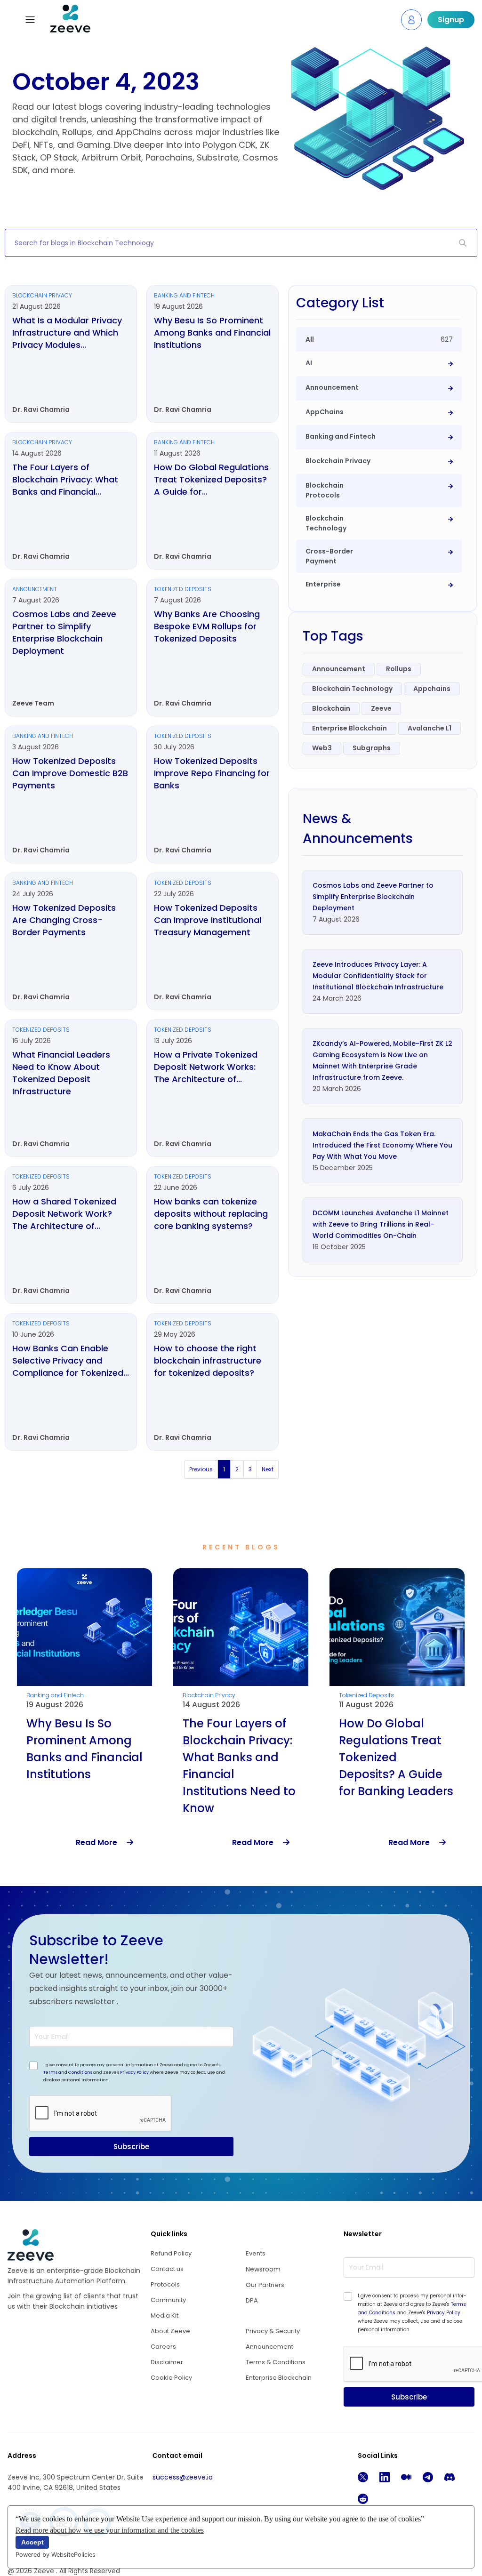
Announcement (361, 1695)
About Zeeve (170, 2331)
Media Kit (165, 2315)
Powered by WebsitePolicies (56, 2555)
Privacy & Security (273, 2331)
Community (168, 2300)
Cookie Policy (171, 2378)
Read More (101, 1842)
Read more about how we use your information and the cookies (110, 2530)
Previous (201, 1469)
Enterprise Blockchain (279, 2378)
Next (268, 1469)
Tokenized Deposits (210, 1695)
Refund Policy (171, 2253)
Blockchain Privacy (53, 1695)
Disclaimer (167, 2362)
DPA (252, 2300)
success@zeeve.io (183, 2477)
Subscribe (131, 2147)
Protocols (165, 2284)
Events (256, 2253)
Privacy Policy (134, 2072)
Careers (163, 2347)
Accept (32, 2542)
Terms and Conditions (68, 2072)
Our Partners (265, 2285)
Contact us (167, 2269)
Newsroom (263, 2269)
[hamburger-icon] (30, 20)
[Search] (463, 243)
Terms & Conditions (276, 2362)
